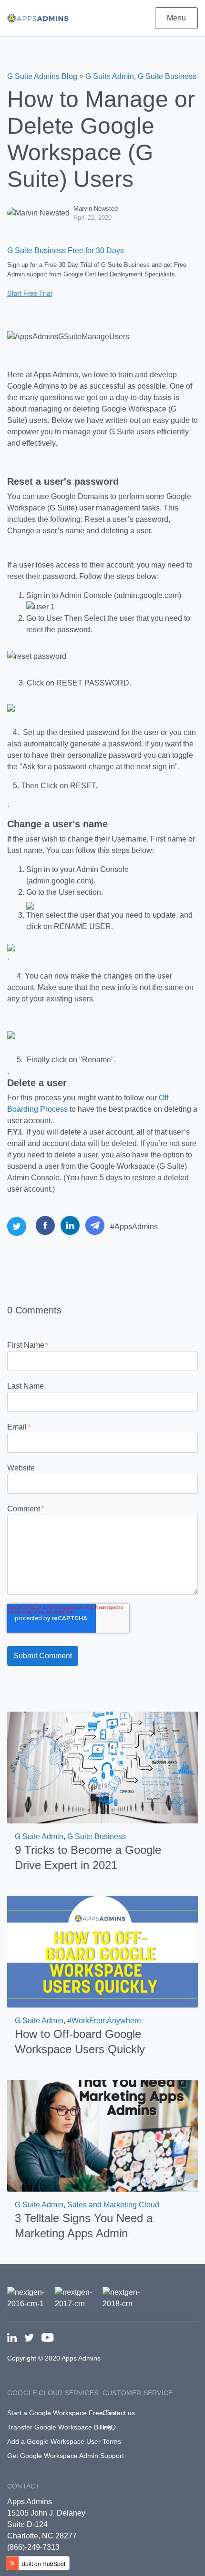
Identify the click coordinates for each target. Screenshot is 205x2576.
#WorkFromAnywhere (104, 2021)
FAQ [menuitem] (109, 2427)
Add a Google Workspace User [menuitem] (54, 2441)
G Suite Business (167, 76)
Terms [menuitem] (112, 2441)
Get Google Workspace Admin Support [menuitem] (66, 2456)
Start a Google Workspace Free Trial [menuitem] (62, 2413)
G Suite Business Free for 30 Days (66, 250)
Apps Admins (30, 2502)
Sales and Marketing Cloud (113, 2205)
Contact (23, 2486)
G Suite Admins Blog (42, 76)
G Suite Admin (110, 76)
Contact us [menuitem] (119, 2413)
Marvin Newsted (96, 209)
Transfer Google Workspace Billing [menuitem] (59, 2427)
